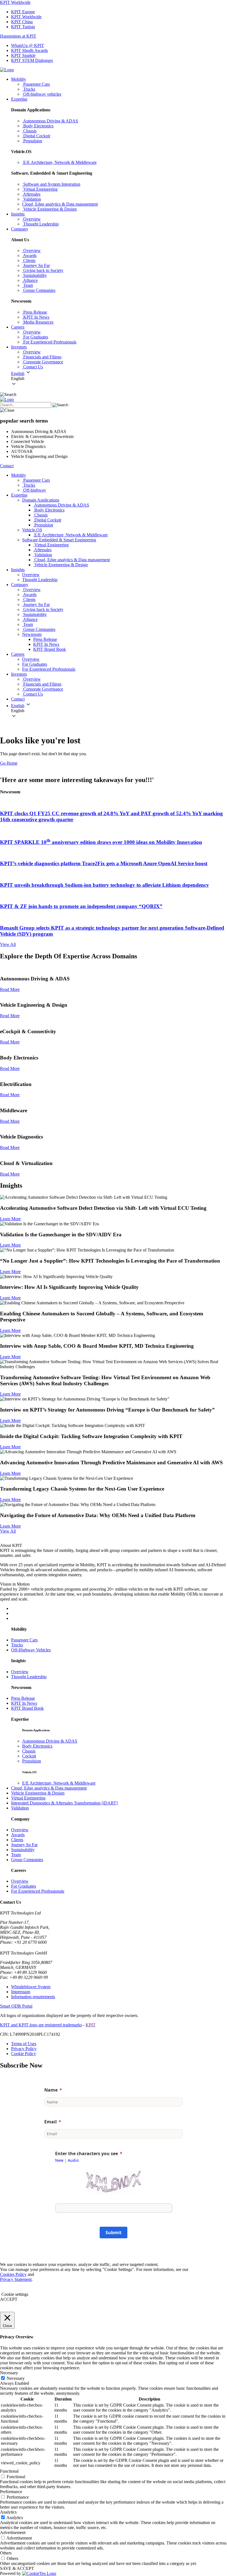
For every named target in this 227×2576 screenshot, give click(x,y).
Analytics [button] (8, 2512)
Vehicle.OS (32, 530)
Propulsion (32, 1761)
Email (51, 2122)
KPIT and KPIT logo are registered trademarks (41, 2025)
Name (51, 2090)
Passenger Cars (24, 1640)
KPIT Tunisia (23, 27)
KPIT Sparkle (23, 55)
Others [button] (6, 2553)
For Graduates (24, 1886)
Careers (18, 327)
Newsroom (32, 634)
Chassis (29, 1751)
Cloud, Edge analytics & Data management (49, 1788)
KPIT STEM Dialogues (32, 60)
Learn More (10, 1219)
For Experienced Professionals (38, 1891)
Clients (17, 1840)
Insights (18, 214)
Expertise (19, 99)
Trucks (17, 1645)
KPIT (91, 2025)
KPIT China (22, 22)
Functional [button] (9, 2471)
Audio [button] (73, 2160)
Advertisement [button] (13, 2532)
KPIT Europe (23, 12)
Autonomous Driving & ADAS (50, 1741)
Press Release (45, 639)
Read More (10, 989)
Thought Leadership (29, 1677)
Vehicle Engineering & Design (38, 1793)
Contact (7, 466)
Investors (19, 347)
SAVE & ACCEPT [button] (17, 2568)
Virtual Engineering (28, 1798)
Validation (20, 1808)
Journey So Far (24, 1845)
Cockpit (29, 1756)
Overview (20, 1672)
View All (8, 944)
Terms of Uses (24, 2044)
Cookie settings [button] (15, 2294)
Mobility (19, 79)
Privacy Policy (24, 2049)
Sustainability (23, 1850)
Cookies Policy (13, 2274)
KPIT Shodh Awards (29, 50)
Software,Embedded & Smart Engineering (59, 540)
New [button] (59, 2160)
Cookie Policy (24, 2054)
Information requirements (33, 1997)
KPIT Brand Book (50, 649)
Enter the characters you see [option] (87, 2153)
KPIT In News (46, 644)
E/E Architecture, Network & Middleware (59, 1783)
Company (20, 229)
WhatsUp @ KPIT (28, 45)
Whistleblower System (31, 1987)
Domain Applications (41, 500)
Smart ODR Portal (16, 2006)
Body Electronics (37, 1746)
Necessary (16, 2378)
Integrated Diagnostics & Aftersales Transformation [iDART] (64, 1803)
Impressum (21, 1992)
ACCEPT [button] (9, 2299)
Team (16, 1855)
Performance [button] (11, 2492)
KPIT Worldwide (15, 2)
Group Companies (27, 1860)
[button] (119, 379)
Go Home (9, 763)
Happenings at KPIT (18, 36)
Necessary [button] (9, 2373)
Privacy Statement (16, 2279)
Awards (18, 1835)
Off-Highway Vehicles (31, 1650)
